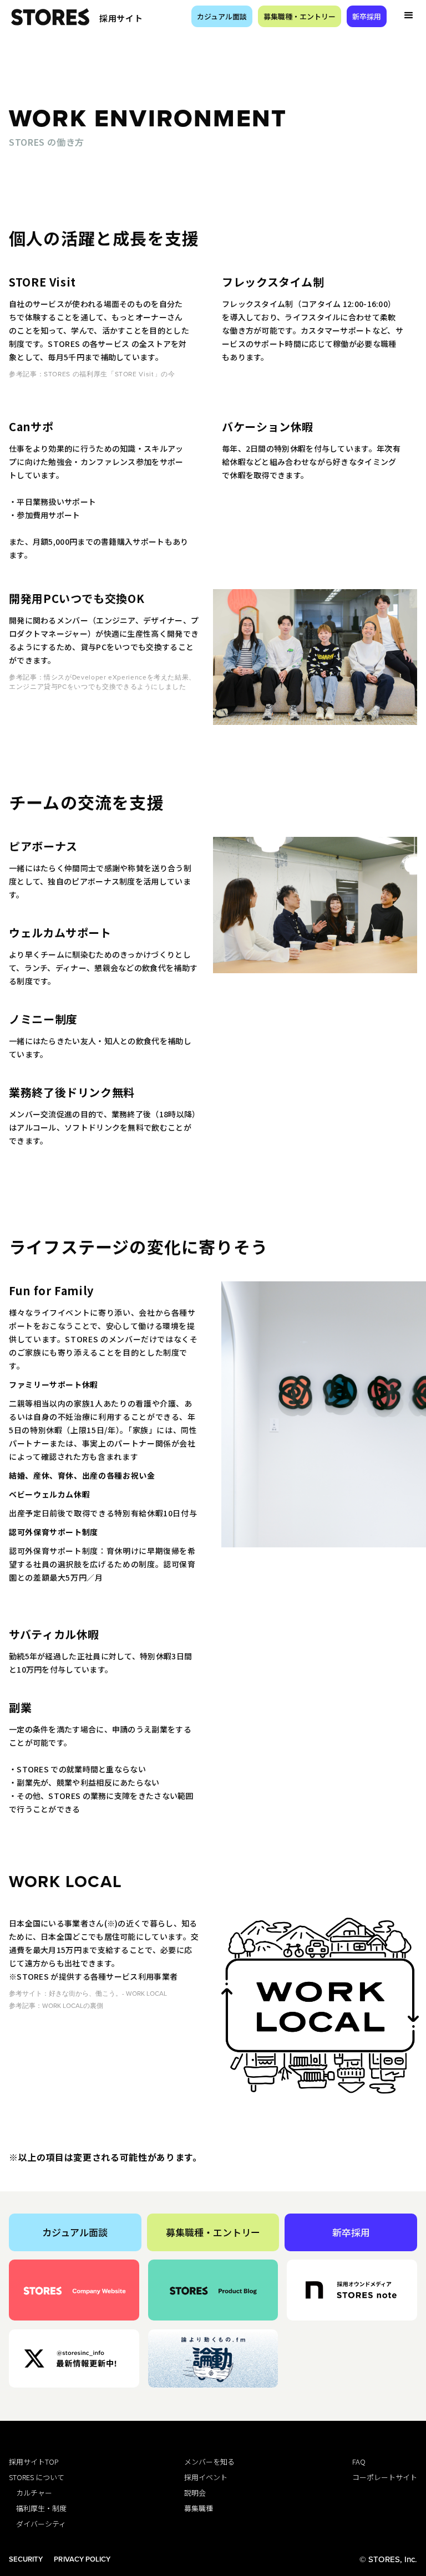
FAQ (359, 2462)
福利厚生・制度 (38, 2508)
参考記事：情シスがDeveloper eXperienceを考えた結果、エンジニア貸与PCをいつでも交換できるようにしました (102, 682)
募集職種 (199, 2508)
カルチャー (31, 2493)
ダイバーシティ (37, 2524)
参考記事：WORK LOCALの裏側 (56, 2005)
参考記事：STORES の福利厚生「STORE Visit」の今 (92, 374)
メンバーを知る (209, 2462)
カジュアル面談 (222, 16)
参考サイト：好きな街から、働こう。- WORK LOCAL (88, 1993)
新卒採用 (367, 16)
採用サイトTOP (34, 2462)
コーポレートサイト (385, 2477)
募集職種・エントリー (300, 16)
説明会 (195, 2493)
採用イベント (206, 2477)
